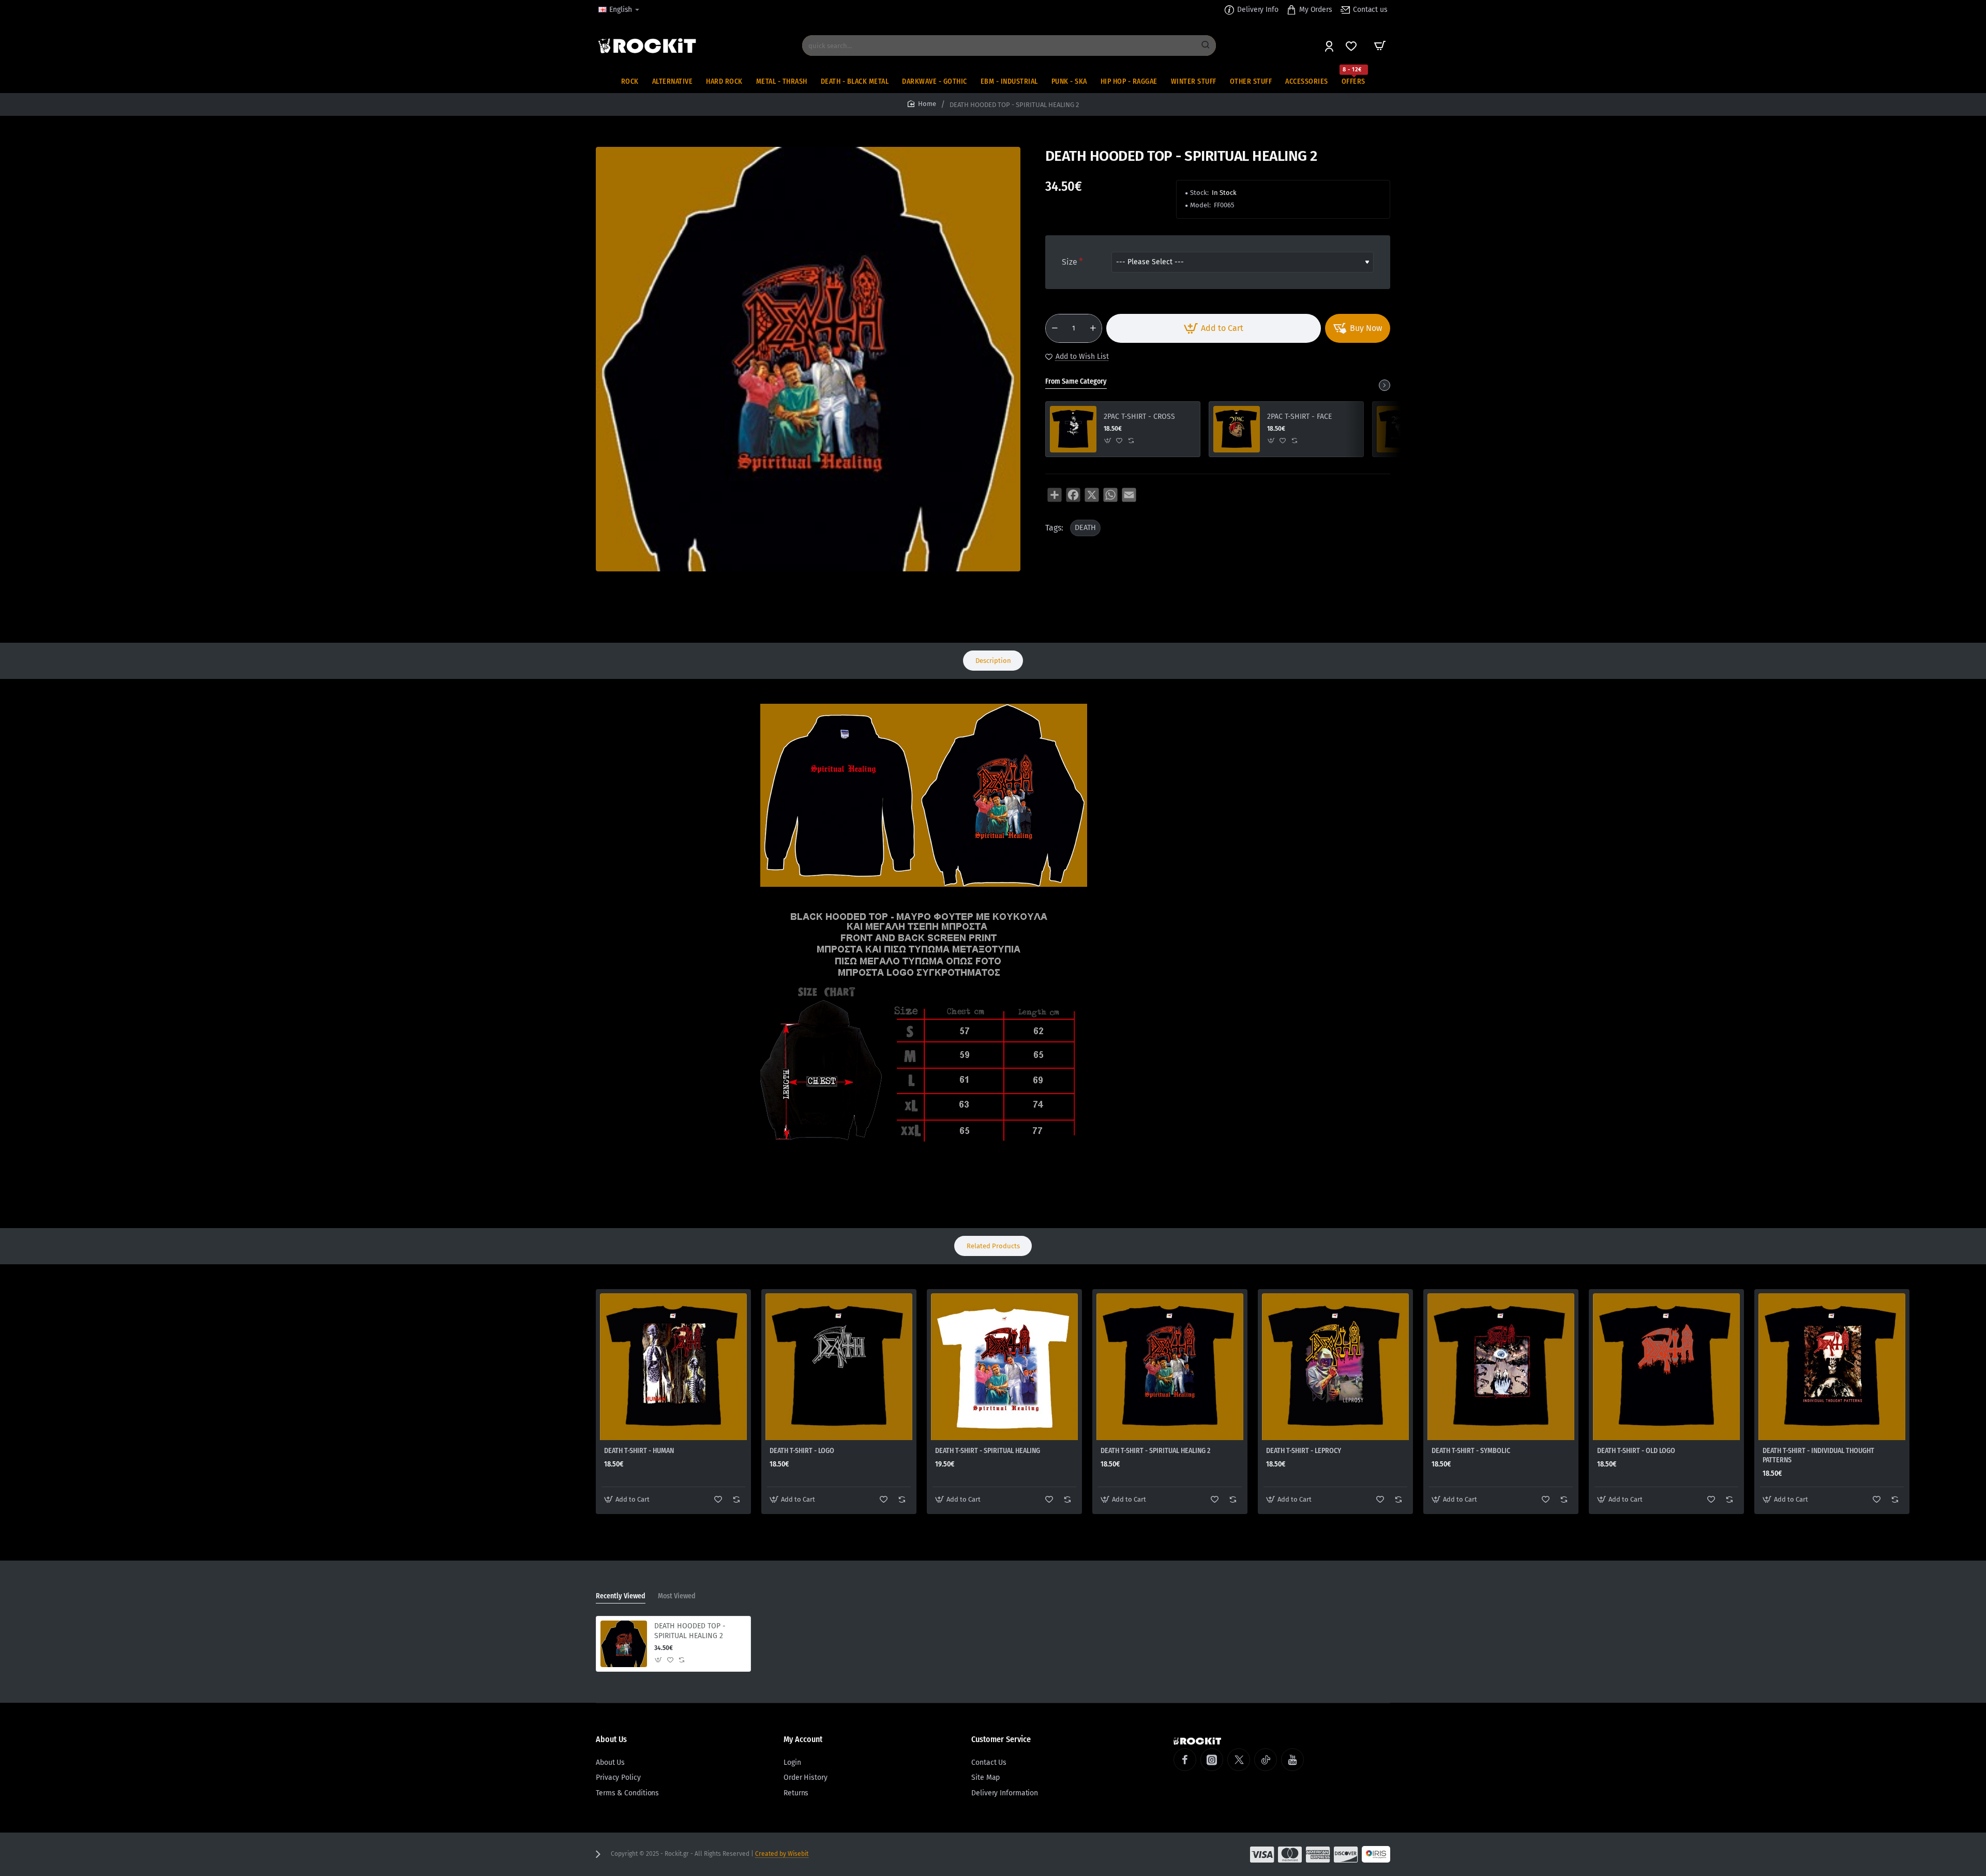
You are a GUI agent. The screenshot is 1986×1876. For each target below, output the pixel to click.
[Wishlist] (1352, 46)
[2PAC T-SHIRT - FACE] (1237, 429)
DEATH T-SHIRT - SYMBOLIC (1471, 1451)
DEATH (1085, 528)
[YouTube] (1292, 1760)
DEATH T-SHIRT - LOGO (802, 1451)
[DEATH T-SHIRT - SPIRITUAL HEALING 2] (1170, 1367)
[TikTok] (1266, 1760)
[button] (1214, 328)
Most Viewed (677, 1596)
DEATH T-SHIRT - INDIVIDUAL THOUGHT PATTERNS (1818, 1455)
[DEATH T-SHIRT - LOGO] (839, 1367)
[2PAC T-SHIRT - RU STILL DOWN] (1400, 429)
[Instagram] (1212, 1760)
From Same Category (1076, 381)
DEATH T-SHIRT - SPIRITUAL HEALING (988, 1451)
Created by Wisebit (782, 1854)
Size (1070, 262)
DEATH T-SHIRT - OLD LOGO (1636, 1451)
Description (993, 661)
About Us (611, 1739)
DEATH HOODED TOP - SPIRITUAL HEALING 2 (690, 1631)
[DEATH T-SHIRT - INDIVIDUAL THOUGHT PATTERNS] (1832, 1367)
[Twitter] (1239, 1760)
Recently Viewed (621, 1596)
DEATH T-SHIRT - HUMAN (639, 1451)
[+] (1093, 328)
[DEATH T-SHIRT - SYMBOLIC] (1501, 1367)
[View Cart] (1380, 46)
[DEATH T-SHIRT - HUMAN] (673, 1367)
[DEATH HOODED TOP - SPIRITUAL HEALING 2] (624, 1644)
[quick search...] (1206, 46)
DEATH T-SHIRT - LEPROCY (1304, 1451)
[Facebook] (1185, 1760)
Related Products (993, 1246)
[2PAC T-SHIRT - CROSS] (1073, 429)
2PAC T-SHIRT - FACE (1299, 417)
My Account (803, 1739)
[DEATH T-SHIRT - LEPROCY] (1335, 1367)
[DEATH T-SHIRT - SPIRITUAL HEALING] (1004, 1367)
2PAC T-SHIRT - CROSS (1139, 417)
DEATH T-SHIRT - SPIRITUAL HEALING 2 (1155, 1451)
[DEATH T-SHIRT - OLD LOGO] (1666, 1367)
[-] (1055, 328)
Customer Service (1001, 1739)
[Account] (1330, 46)
